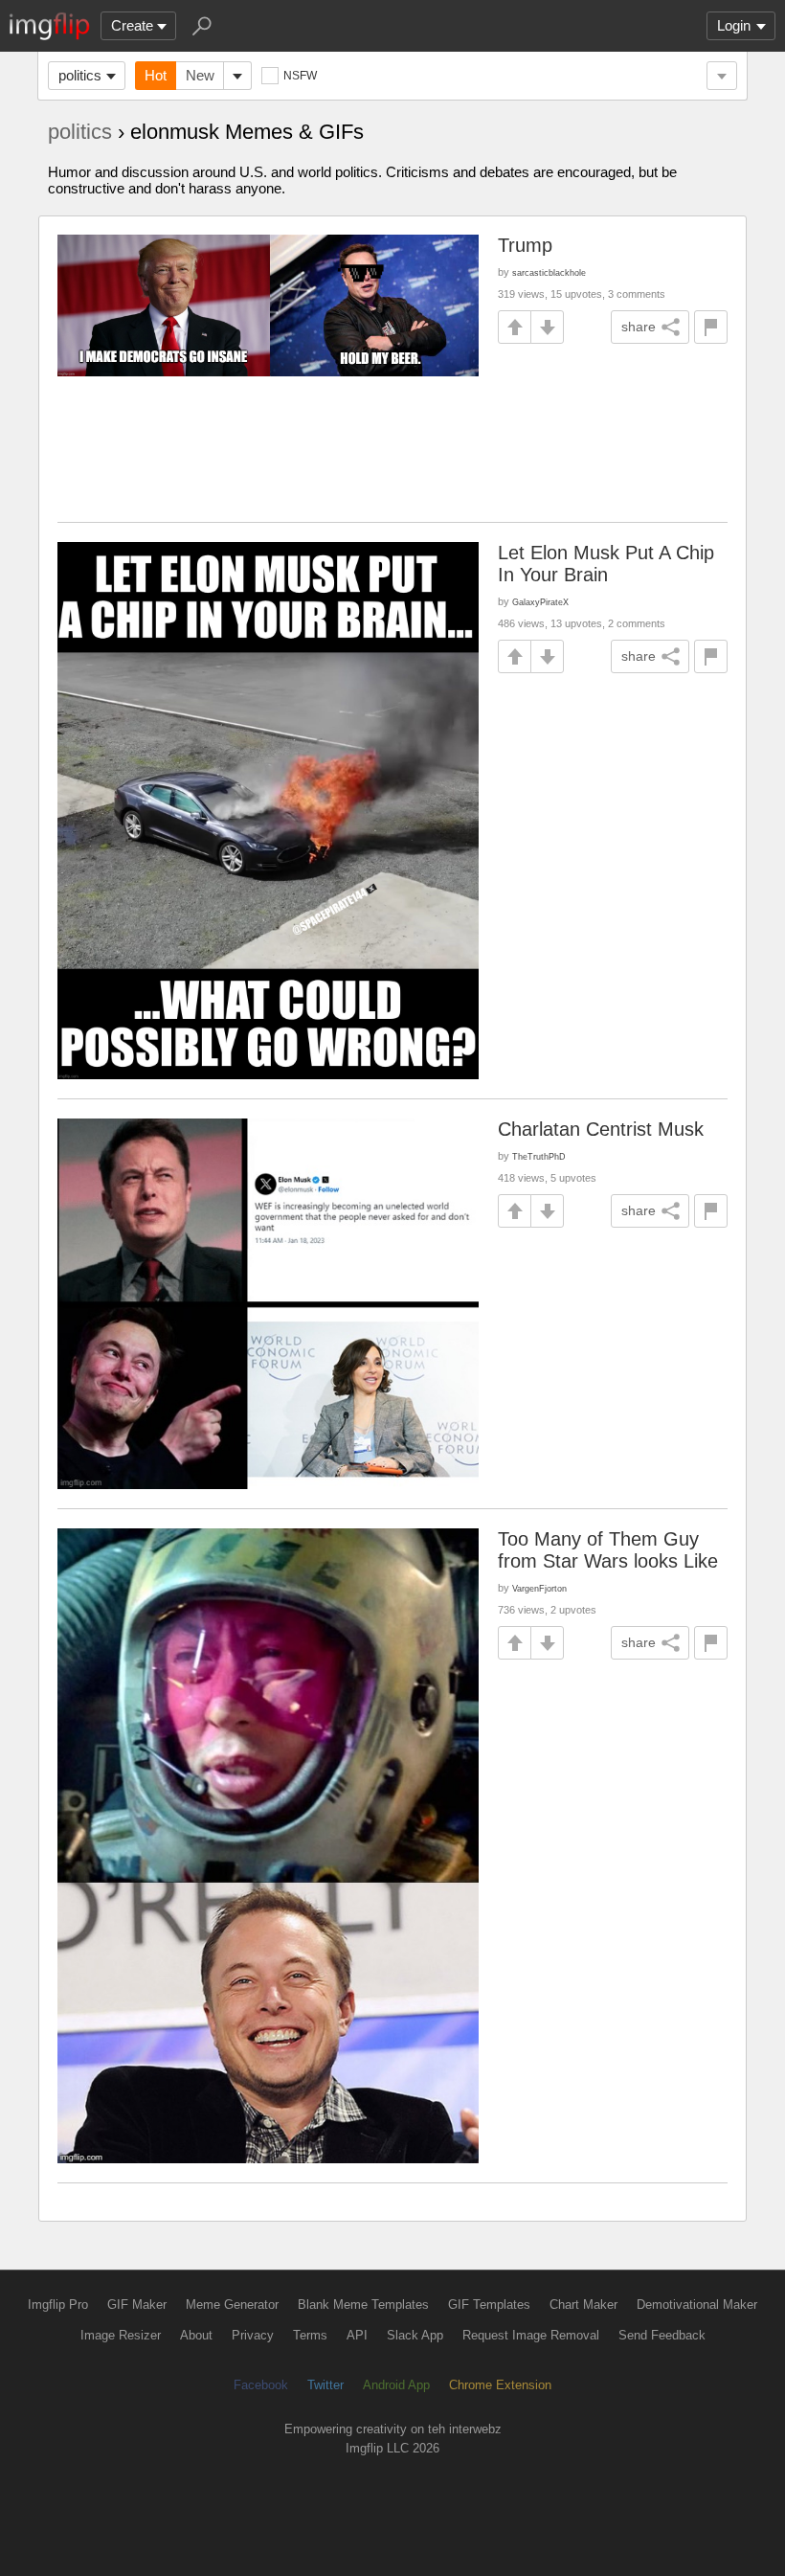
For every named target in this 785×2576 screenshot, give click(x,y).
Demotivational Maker (697, 2305)
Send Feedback (662, 2335)
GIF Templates (489, 2305)
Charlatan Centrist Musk (601, 1129)
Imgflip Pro (58, 2305)
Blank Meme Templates (363, 2305)
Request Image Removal (531, 2335)
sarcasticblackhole (549, 272)
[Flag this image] (711, 327)
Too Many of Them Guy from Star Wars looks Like (608, 1550)
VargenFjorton (539, 1588)
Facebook (261, 2385)
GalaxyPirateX (540, 602)
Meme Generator (232, 2305)
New (200, 75)
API (357, 2335)
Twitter (325, 2385)
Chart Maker (583, 2305)
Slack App (415, 2335)
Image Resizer (121, 2335)
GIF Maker (137, 2305)
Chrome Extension (500, 2385)
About (196, 2335)
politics (80, 75)
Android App (396, 2385)
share (639, 327)
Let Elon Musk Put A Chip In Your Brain (606, 564)
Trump (525, 245)
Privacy (253, 2335)
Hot (156, 75)
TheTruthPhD (539, 1156)
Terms (310, 2335)
